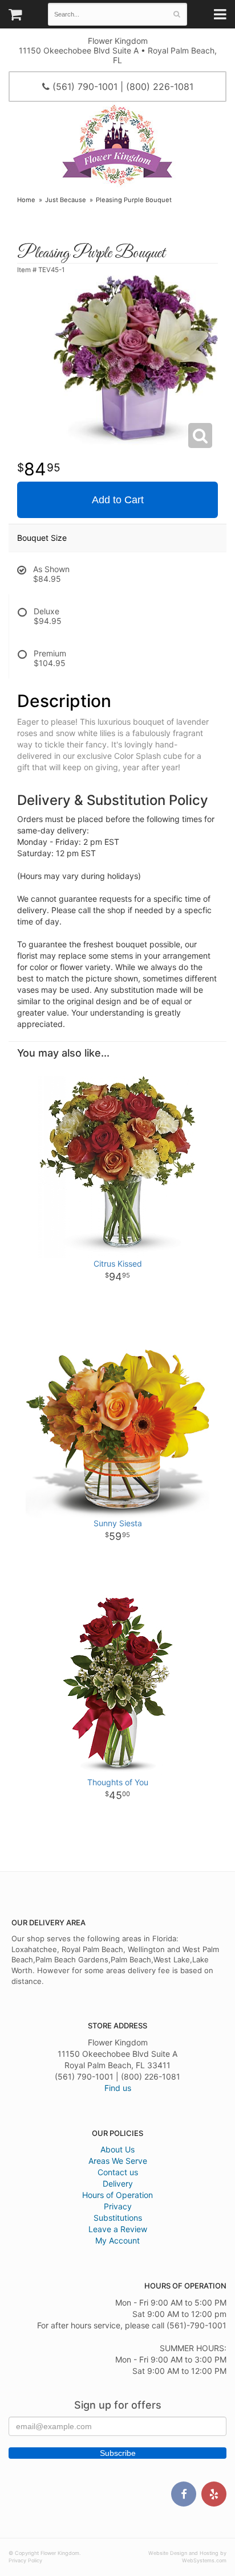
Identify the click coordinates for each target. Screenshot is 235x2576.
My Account (117, 2240)
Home (26, 200)
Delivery (118, 2183)
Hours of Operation (117, 2195)
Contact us (118, 2172)
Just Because (66, 200)
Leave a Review (118, 2229)
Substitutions (118, 2218)
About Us (117, 2149)
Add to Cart (118, 500)
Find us (118, 2088)
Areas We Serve (118, 2161)
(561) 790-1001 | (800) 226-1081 (121, 87)
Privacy (118, 2206)
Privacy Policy (25, 2560)
